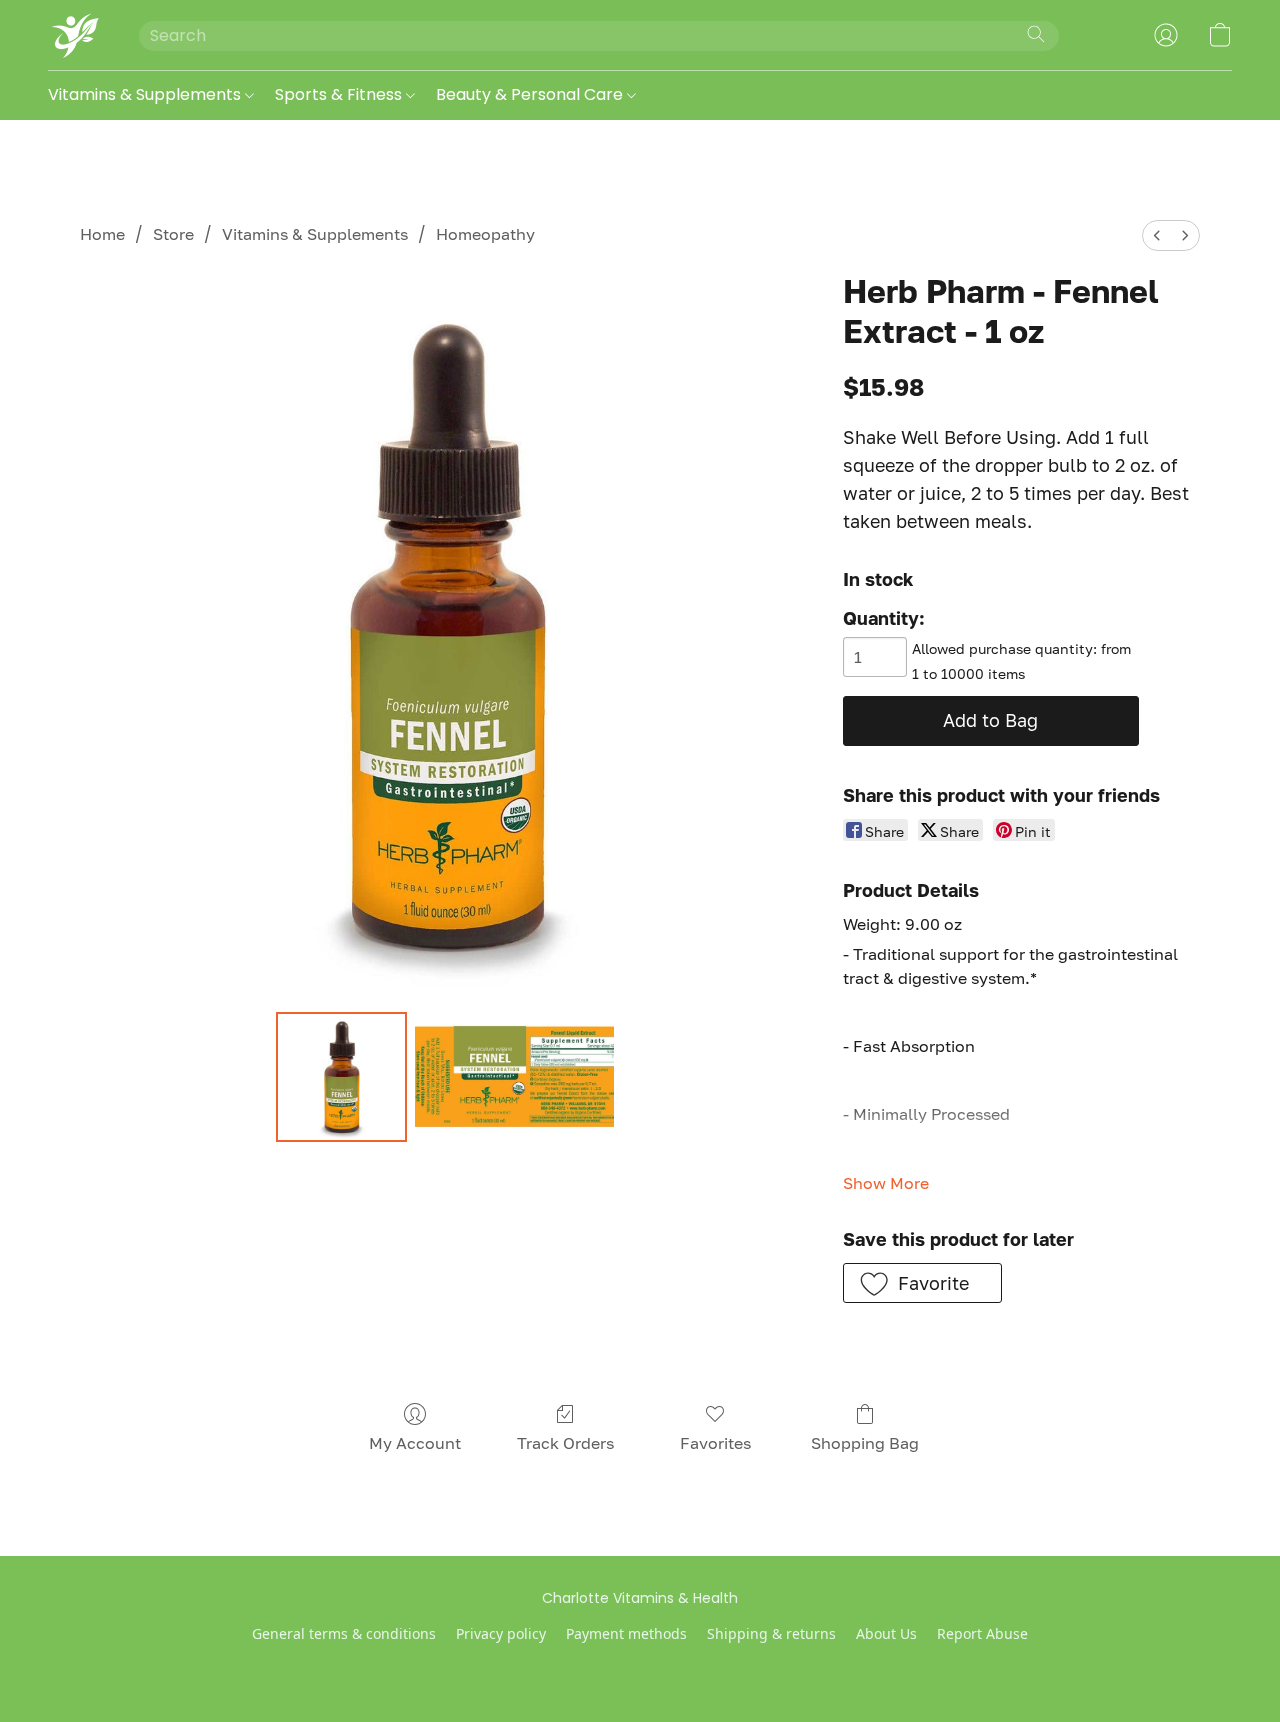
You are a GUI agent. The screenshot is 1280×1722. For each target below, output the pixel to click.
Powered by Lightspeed (640, 1668)
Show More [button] (886, 1183)
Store (173, 234)
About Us (886, 1633)
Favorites (715, 1443)
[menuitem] (1157, 235)
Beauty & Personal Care (531, 94)
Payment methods (626, 1633)
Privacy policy (501, 1633)
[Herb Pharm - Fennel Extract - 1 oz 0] (341, 1077)
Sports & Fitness (340, 94)
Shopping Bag (865, 1443)
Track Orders (565, 1443)
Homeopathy (485, 234)
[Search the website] (1036, 34)
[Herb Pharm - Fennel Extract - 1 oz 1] (515, 1077)
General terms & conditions (344, 1633)
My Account (415, 1443)
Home (102, 234)
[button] (73, 35)
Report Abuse (982, 1633)
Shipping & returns (771, 1633)
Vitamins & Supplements (146, 94)
